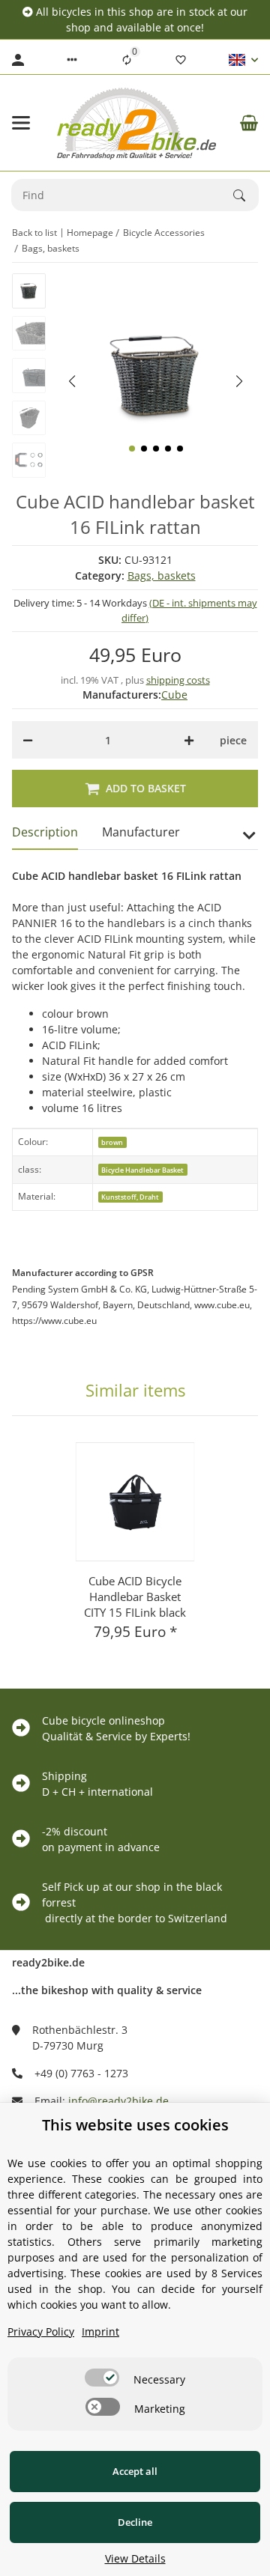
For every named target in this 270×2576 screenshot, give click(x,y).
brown (112, 1142)
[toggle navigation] (21, 123)
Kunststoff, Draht (130, 1197)
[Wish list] (181, 60)
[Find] (246, 195)
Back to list (34, 233)
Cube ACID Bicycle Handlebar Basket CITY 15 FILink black (135, 1597)
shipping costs (178, 680)
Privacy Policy (41, 2332)
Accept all (135, 2471)
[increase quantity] (189, 740)
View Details (135, 2558)
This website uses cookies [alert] (135, 2125)
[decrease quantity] (28, 740)
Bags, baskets (162, 575)
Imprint (100, 2332)
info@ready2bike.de (118, 2101)
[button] (72, 60)
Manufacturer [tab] (141, 832)
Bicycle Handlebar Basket (142, 1170)
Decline (135, 2522)
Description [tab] (45, 832)
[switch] (102, 2378)
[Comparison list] (127, 60)
